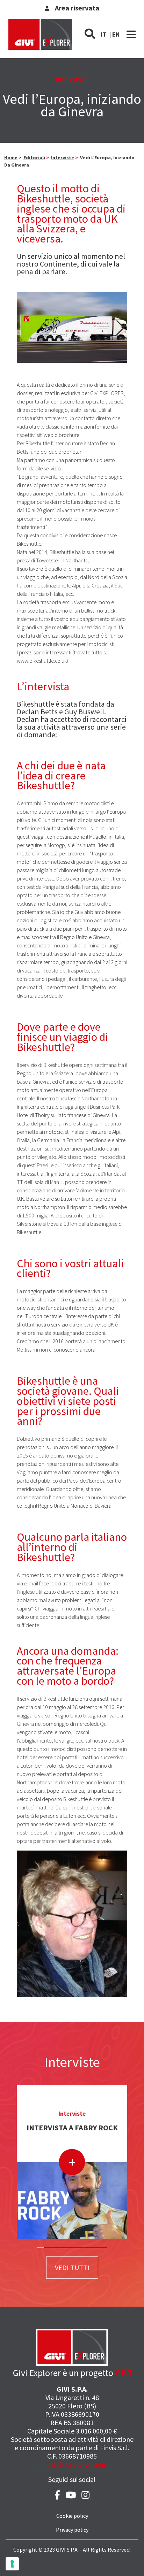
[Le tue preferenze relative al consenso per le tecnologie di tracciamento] (12, 2564)
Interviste (63, 157)
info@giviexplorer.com (72, 2464)
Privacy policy (72, 2530)
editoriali (34, 157)
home (11, 157)
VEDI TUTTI (72, 2267)
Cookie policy (72, 2516)
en (116, 34)
